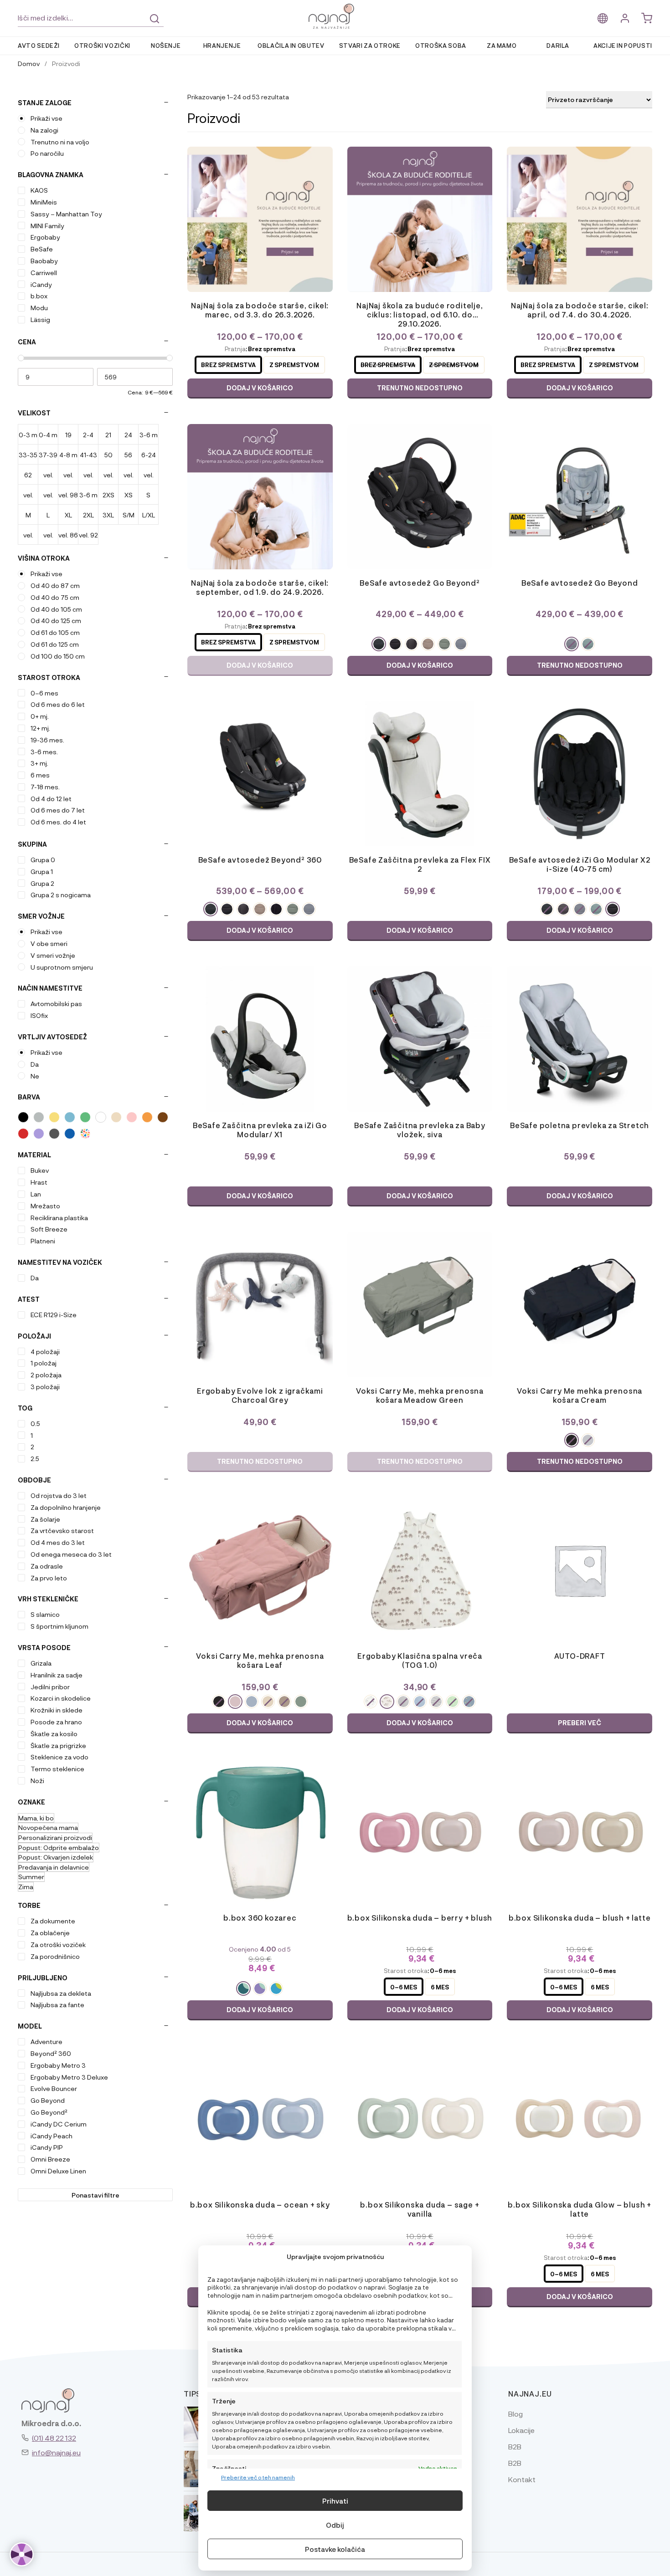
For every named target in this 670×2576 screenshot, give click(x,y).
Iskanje (155, 19)
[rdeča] (23, 1134)
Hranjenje (222, 45)
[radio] (228, 365)
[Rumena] (54, 1117)
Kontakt (522, 2479)
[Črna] (23, 1117)
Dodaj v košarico (260, 388)
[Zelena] (85, 1117)
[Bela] (101, 1117)
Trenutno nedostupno (260, 1461)
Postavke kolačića (335, 2549)
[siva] (39, 1117)
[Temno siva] (54, 1134)
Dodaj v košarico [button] (420, 930)
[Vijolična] (39, 1134)
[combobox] (91, 18)
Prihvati (335, 2501)
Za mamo (502, 45)
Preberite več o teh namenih (258, 2477)
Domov (29, 63)
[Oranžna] (147, 1117)
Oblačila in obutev (291, 45)
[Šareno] (85, 1134)
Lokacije (521, 2430)
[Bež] (116, 1117)
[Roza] (132, 1117)
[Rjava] (163, 1117)
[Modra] (70, 1117)
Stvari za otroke (370, 45)
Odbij (335, 2525)
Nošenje (166, 45)
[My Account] (625, 18)
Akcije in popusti (623, 45)
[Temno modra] (70, 1134)
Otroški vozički (102, 45)
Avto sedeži (39, 45)
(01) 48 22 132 (54, 2438)
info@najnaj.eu (56, 2452)
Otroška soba (441, 45)
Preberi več (580, 1723)
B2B (515, 2446)
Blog (515, 2414)
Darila (558, 45)
